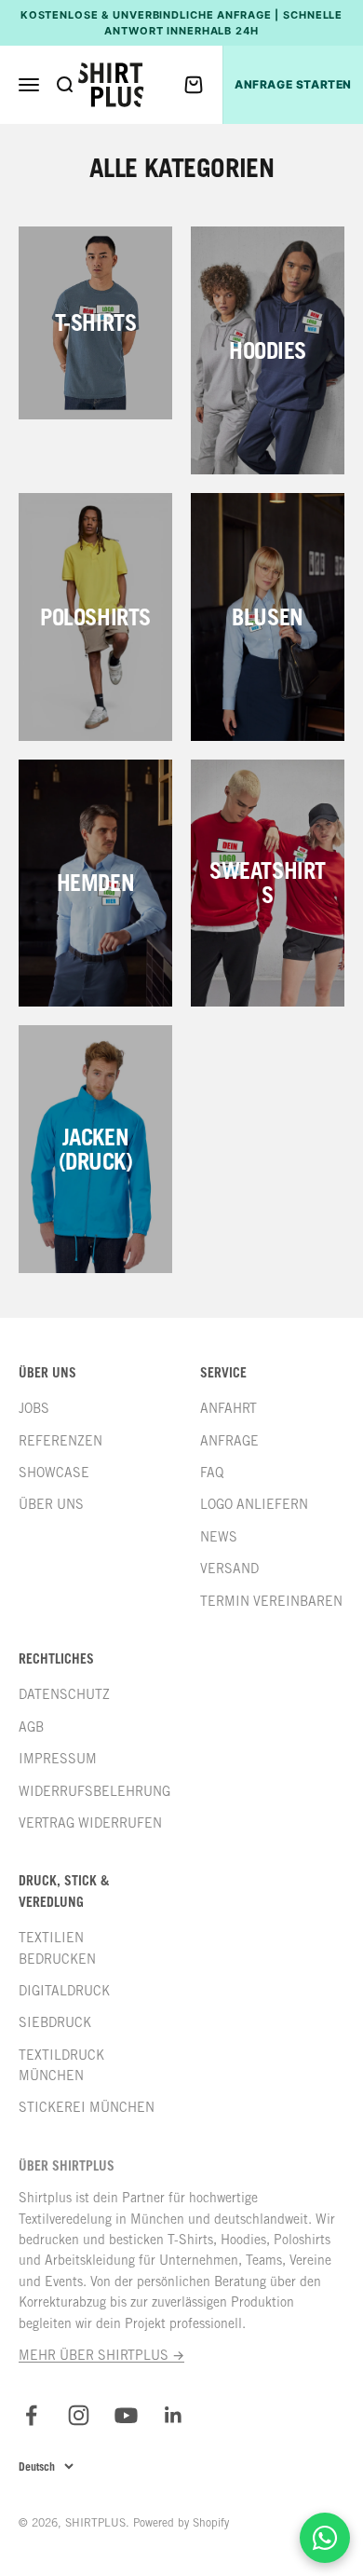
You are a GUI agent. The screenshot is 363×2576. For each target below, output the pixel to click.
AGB (31, 1727)
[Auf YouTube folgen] (126, 2415)
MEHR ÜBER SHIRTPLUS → (101, 2355)
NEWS (219, 1537)
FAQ (212, 1473)
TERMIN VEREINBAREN (271, 1601)
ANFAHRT (229, 1408)
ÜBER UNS (51, 1504)
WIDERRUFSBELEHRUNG (94, 1791)
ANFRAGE (229, 1441)
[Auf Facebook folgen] (31, 2415)
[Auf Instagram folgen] (79, 2415)
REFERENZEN (60, 1441)
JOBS (34, 1408)
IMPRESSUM (58, 1759)
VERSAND (229, 1569)
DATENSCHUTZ (64, 1694)
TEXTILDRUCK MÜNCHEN (61, 2065)
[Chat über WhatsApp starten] (325, 2538)
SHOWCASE (54, 1473)
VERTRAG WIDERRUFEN (90, 1823)
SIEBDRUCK (55, 2022)
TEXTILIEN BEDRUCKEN (57, 1948)
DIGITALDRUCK (64, 1991)
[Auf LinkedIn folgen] (174, 2415)
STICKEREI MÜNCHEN (87, 2107)
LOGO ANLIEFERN (254, 1504)
